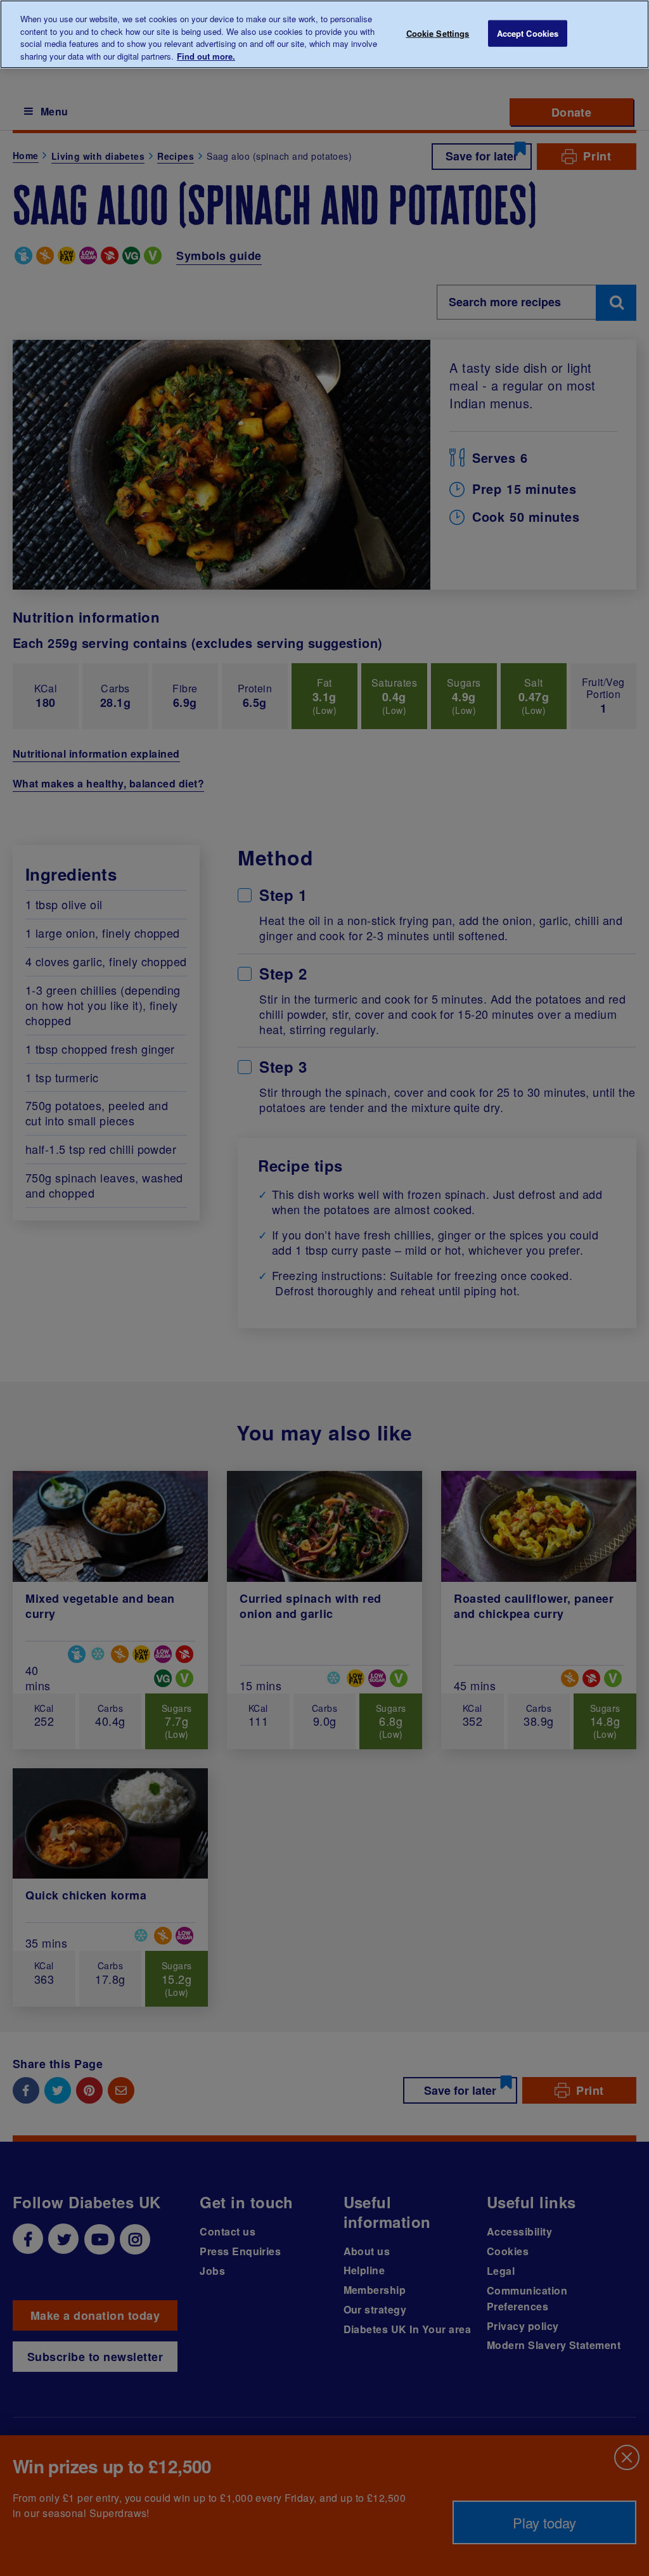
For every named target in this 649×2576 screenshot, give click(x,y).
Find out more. (206, 56)
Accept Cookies (528, 33)
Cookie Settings (438, 33)
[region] (324, 34)
